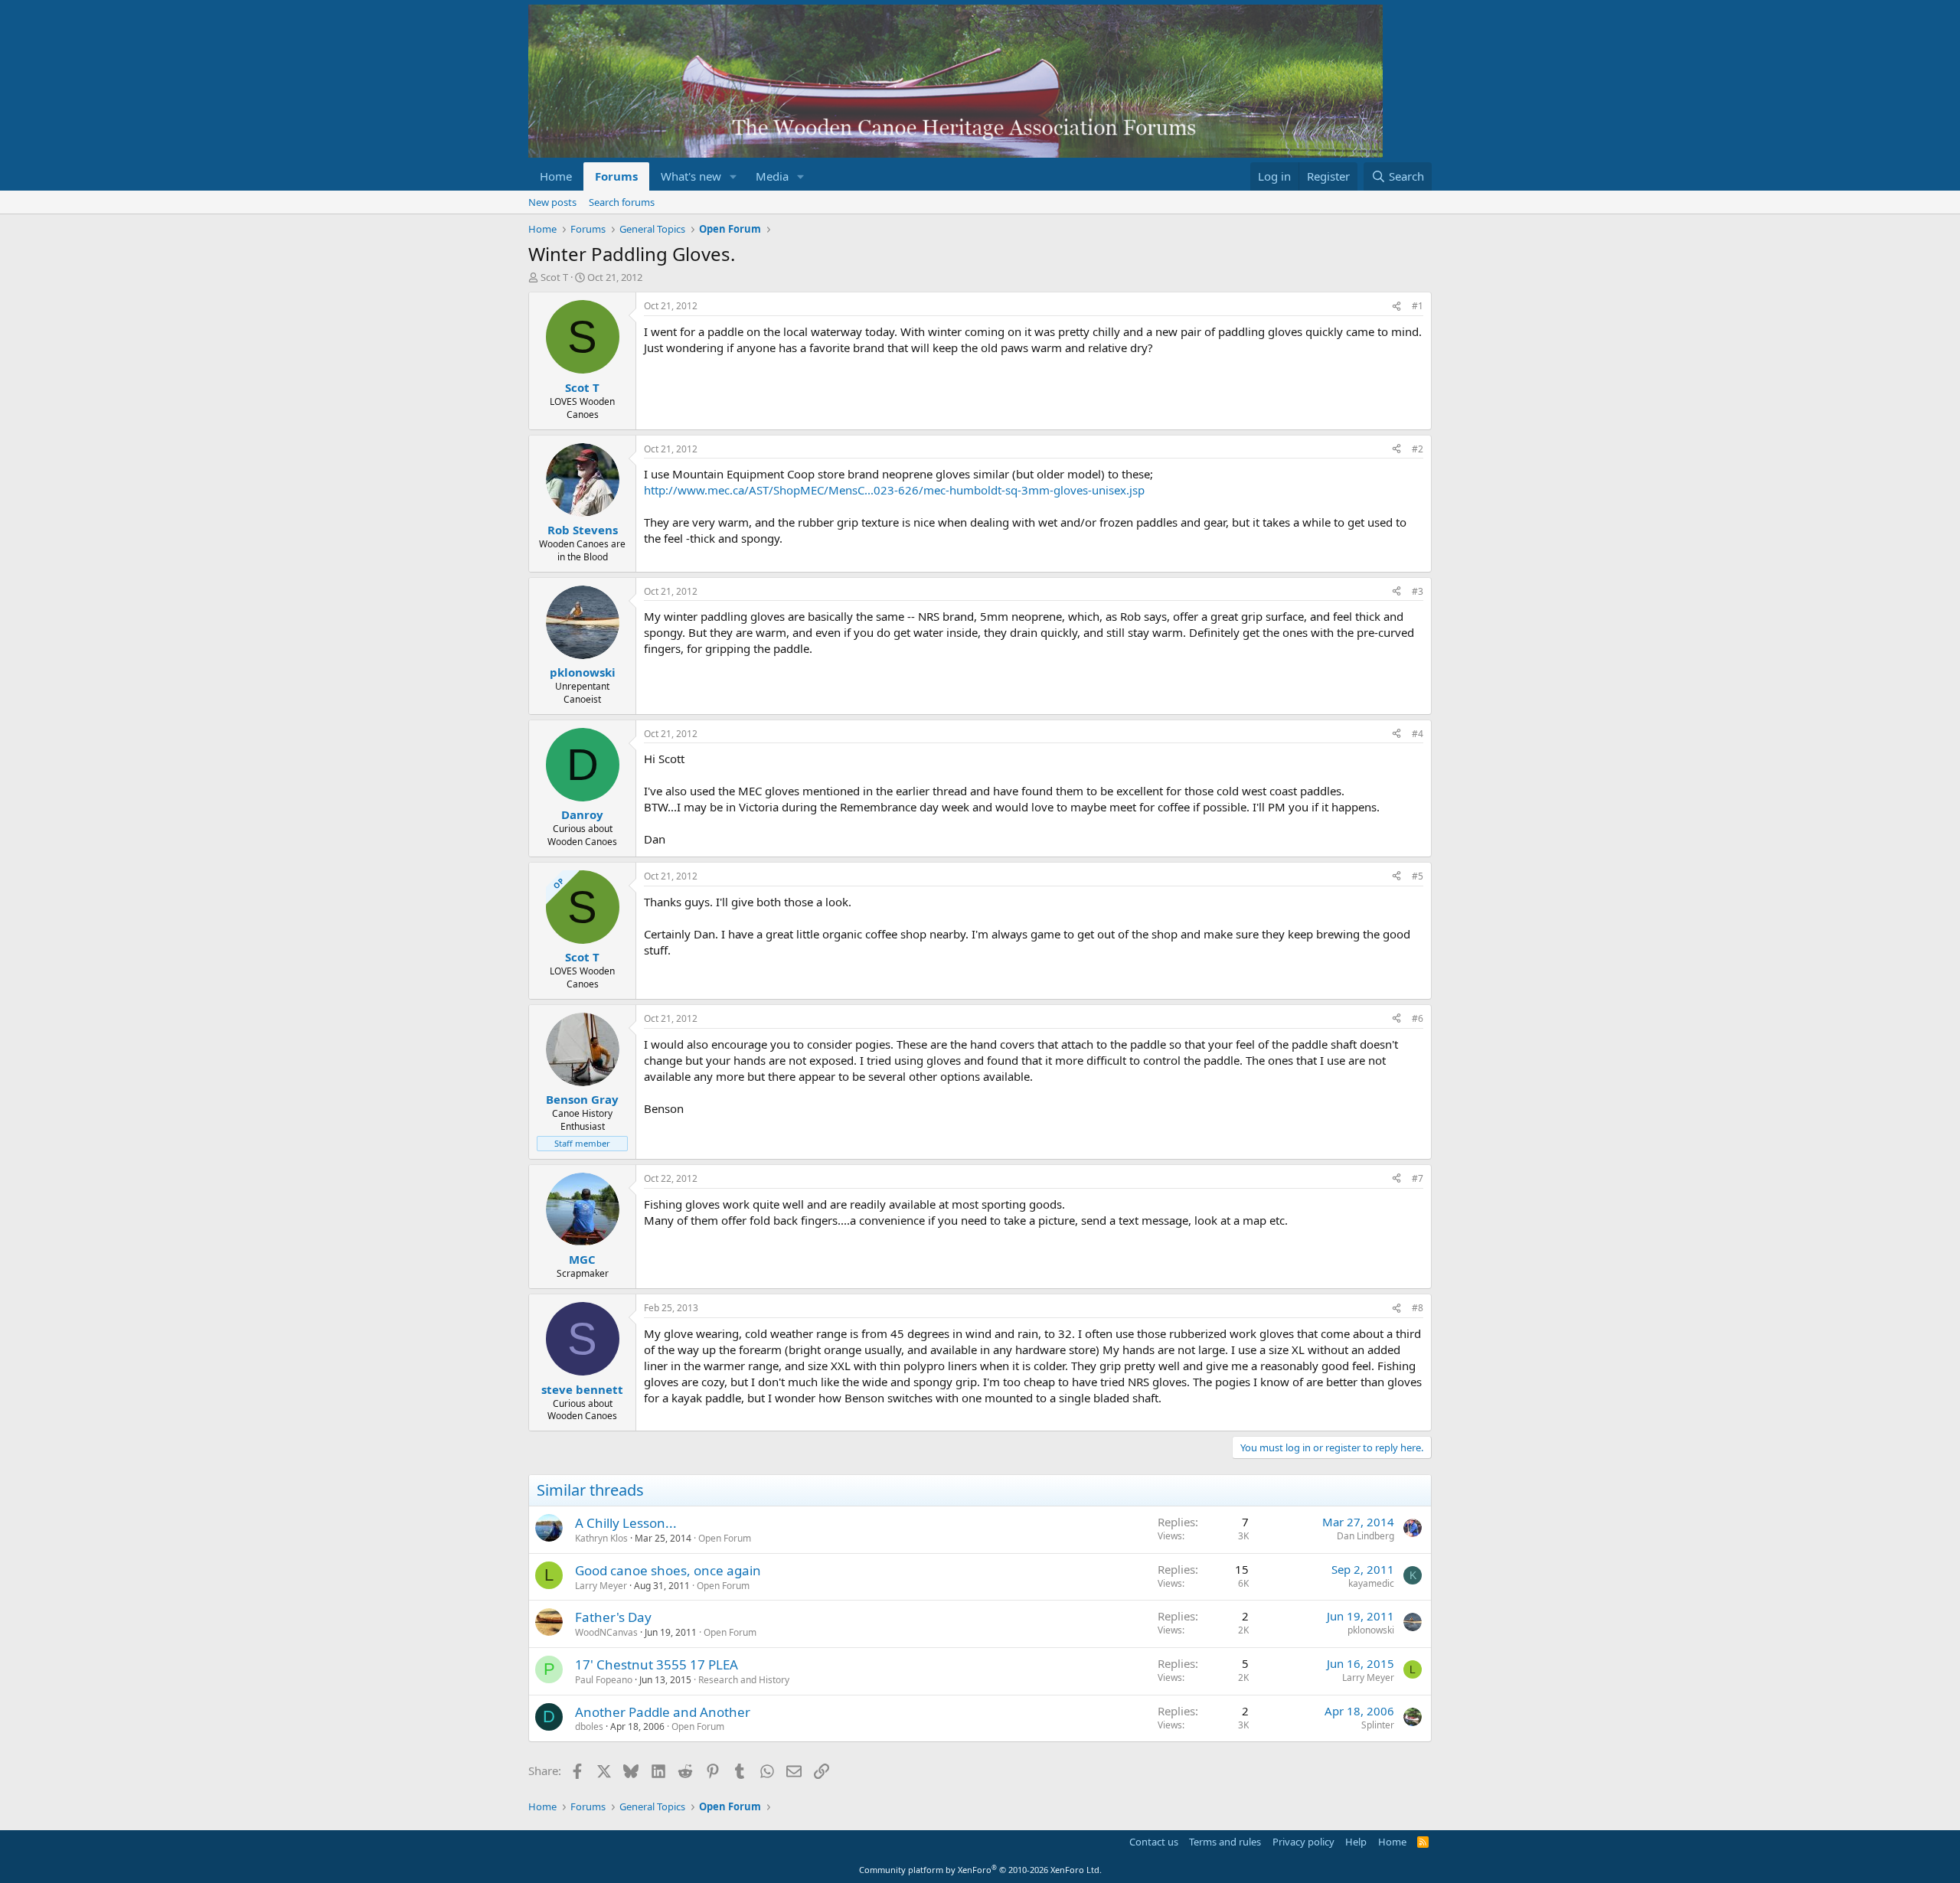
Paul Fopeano (604, 1680)
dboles (589, 1726)
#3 (1418, 591)
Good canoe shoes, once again (668, 1570)
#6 (1418, 1018)
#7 (1418, 1178)
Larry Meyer (601, 1586)
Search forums (622, 202)
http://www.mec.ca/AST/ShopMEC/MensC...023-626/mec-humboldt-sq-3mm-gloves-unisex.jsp (894, 490)
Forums (616, 176)
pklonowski (1371, 1630)
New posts (552, 202)
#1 (1418, 306)
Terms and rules (1225, 1842)
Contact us (1154, 1842)
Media (772, 176)
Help (1356, 1842)
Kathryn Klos (601, 1538)
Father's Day (613, 1617)
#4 (1418, 734)
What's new (691, 176)
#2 (1418, 449)
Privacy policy (1303, 1842)
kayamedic (1371, 1583)
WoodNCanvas (606, 1632)
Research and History (744, 1680)
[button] (733, 176)
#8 (1418, 1308)
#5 (1418, 876)
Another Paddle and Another (663, 1712)
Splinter (1378, 1725)
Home (556, 176)
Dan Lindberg (1365, 1536)
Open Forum (725, 1538)
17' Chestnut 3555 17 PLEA (657, 1664)
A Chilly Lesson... (626, 1523)
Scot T (554, 277)
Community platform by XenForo (980, 1870)
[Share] (1396, 307)
